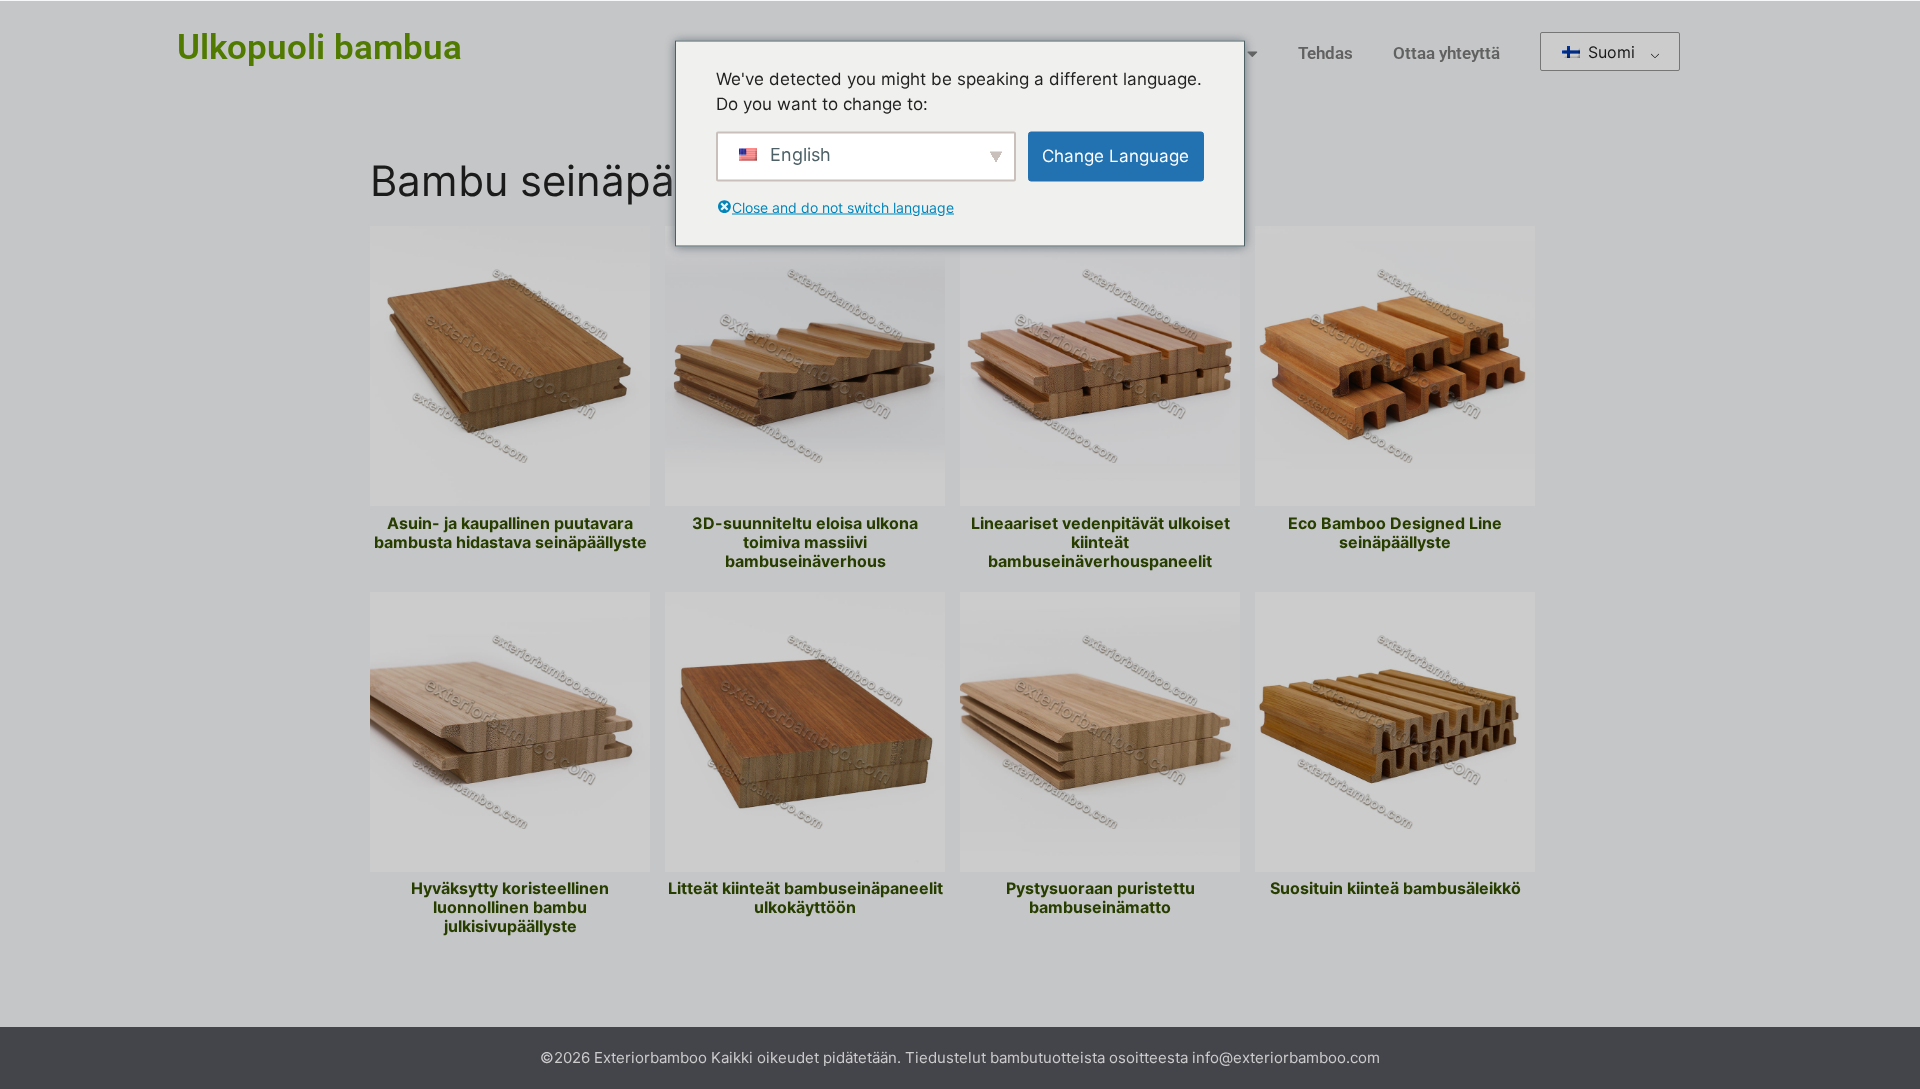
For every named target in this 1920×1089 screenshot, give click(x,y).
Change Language (1115, 155)
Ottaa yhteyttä (1446, 53)
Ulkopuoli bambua (319, 47)
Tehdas (1325, 53)
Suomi (1609, 52)
